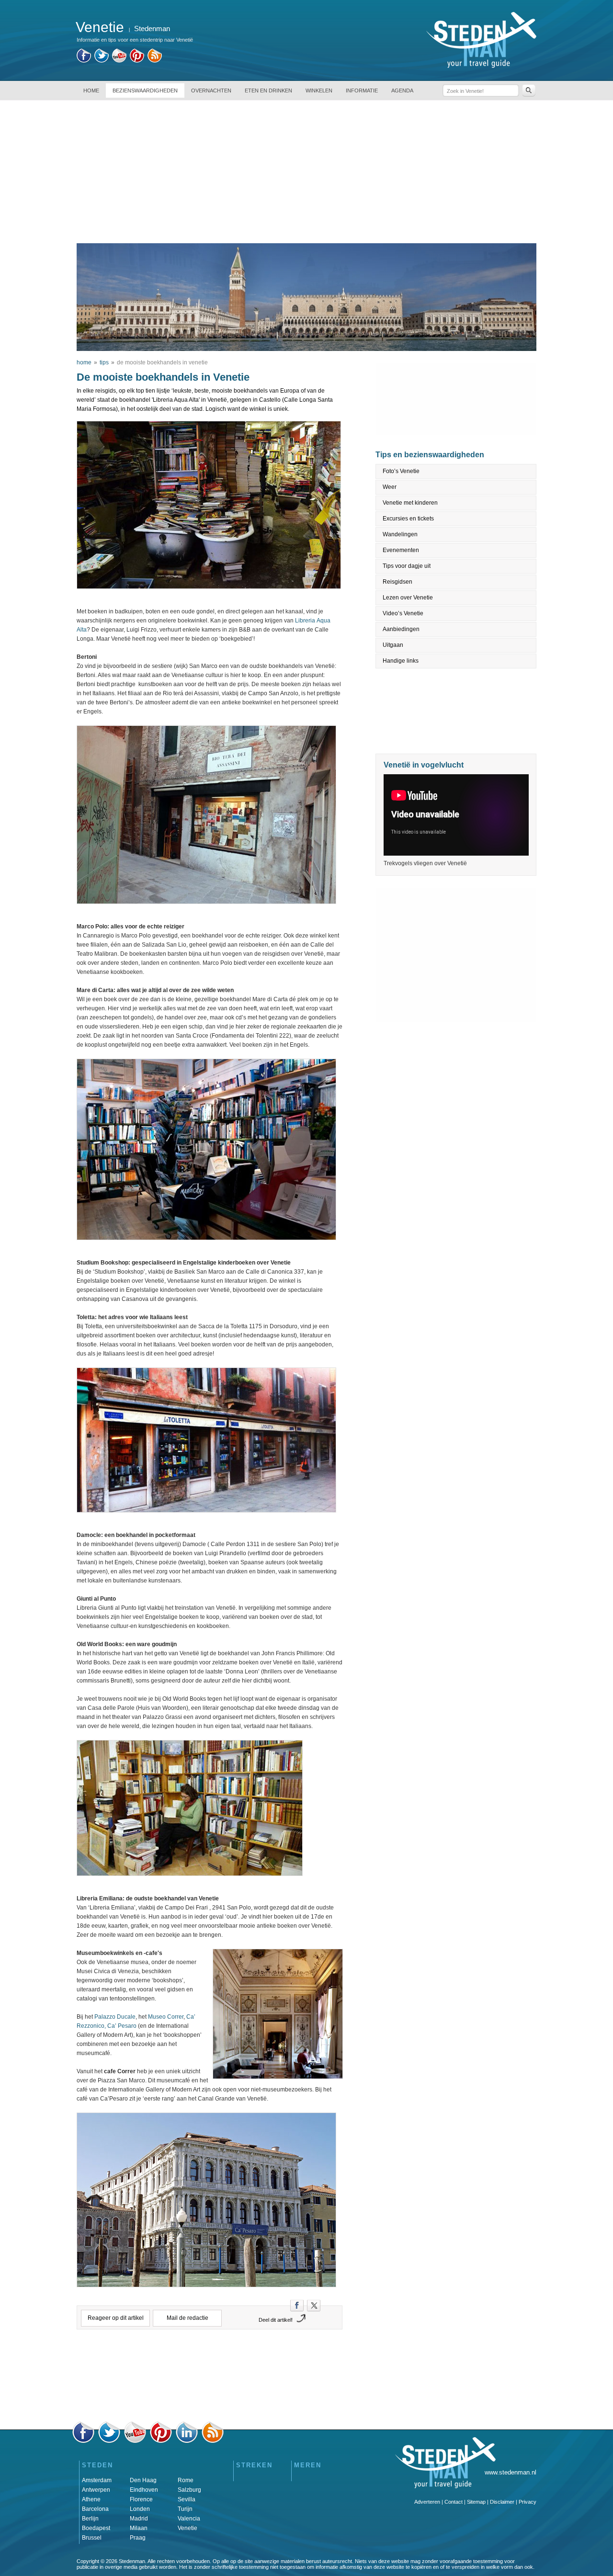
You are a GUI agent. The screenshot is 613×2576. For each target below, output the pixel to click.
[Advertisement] (306, 171)
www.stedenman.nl (511, 2472)
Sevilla (187, 2499)
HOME (91, 90)
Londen (140, 2509)
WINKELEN (319, 90)
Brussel (92, 2538)
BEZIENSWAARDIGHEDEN (145, 90)
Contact (454, 2502)
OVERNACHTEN (211, 90)
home (84, 362)
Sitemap (476, 2502)
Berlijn (90, 2519)
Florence (141, 2499)
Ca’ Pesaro (122, 2026)
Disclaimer (502, 2502)
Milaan (139, 2528)
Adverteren (427, 2502)
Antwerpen (96, 2490)
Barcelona (95, 2509)
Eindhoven (144, 2490)
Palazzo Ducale (115, 2017)
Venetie (187, 2528)
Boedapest (96, 2528)
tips (104, 362)
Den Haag (143, 2480)
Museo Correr (166, 2017)
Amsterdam (97, 2480)
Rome (186, 2480)
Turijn (185, 2509)
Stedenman (152, 28)
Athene (91, 2499)
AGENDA (402, 90)
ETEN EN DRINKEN (268, 90)
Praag (138, 2538)
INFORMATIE (362, 90)
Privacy (528, 2502)
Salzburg (189, 2490)
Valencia (189, 2519)
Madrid (139, 2519)
